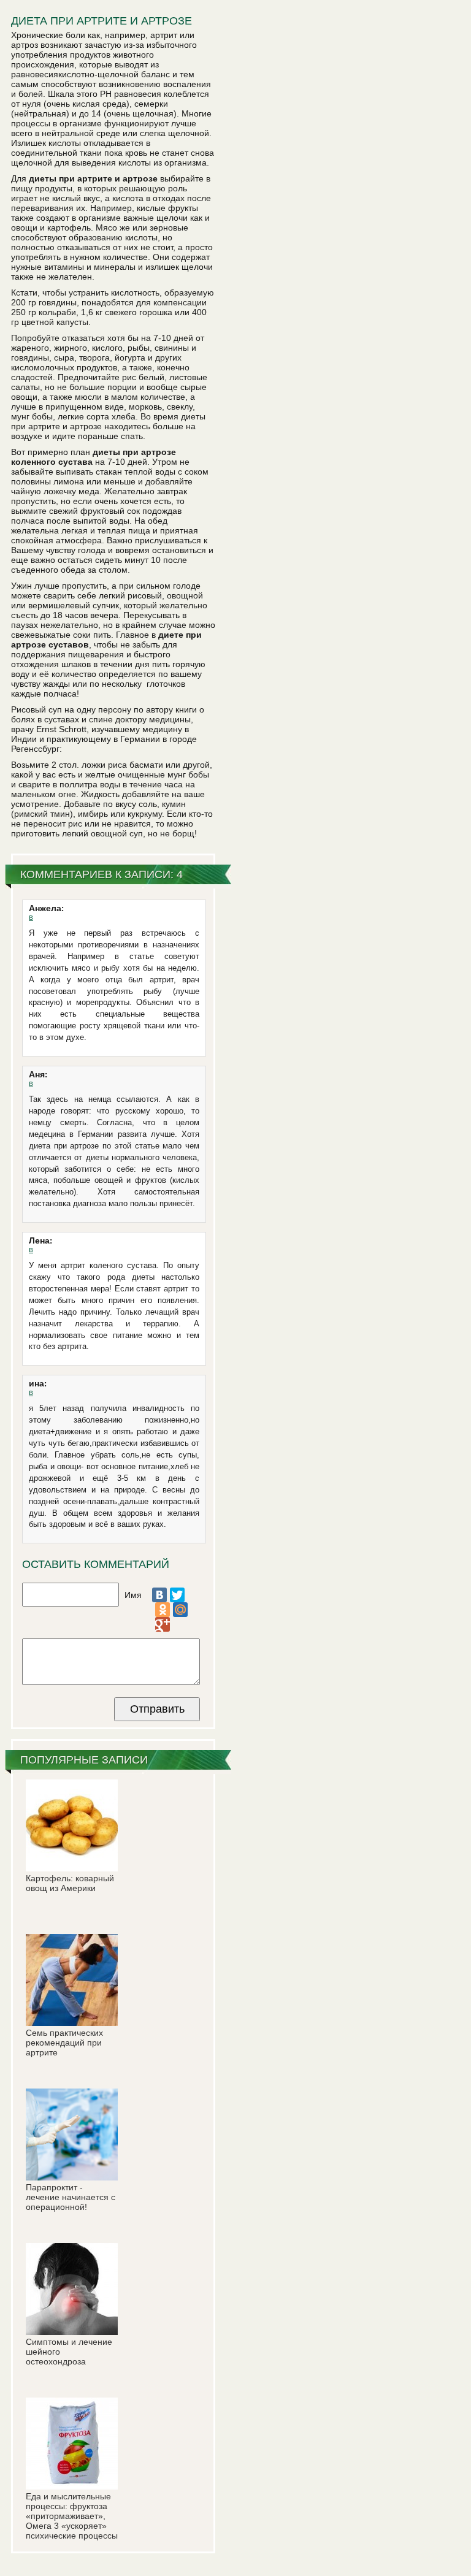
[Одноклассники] (163, 1610)
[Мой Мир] (180, 1610)
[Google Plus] (163, 1624)
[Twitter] (177, 1595)
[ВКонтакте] (159, 1595)
